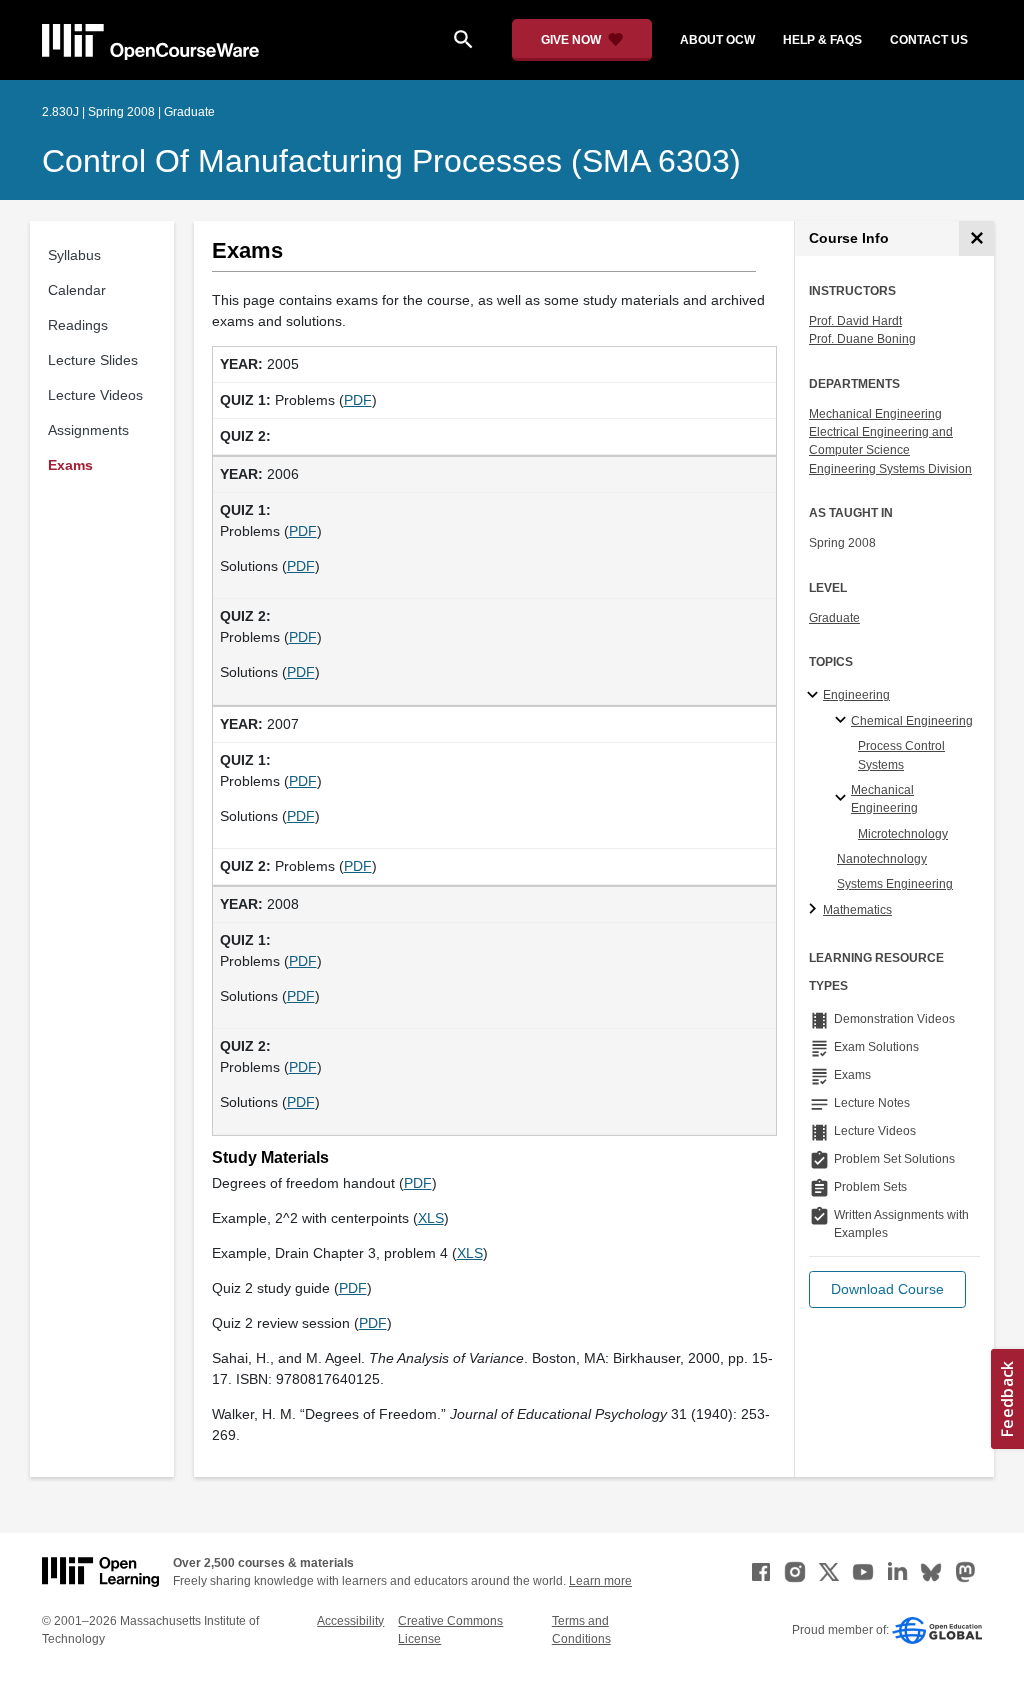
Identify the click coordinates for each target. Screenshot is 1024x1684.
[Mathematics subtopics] (815, 910)
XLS (431, 1218)
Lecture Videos (95, 395)
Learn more (600, 1581)
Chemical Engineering (912, 721)
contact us (929, 40)
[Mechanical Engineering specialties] (843, 799)
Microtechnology (903, 834)
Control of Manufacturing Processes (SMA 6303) (391, 161)
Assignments (88, 430)
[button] (887, 1289)
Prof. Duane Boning (862, 339)
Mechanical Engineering (875, 414)
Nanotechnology (882, 859)
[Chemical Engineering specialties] (843, 721)
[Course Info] (976, 238)
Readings (78, 325)
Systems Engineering (895, 884)
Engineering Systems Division (890, 469)
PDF (358, 400)
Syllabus (74, 255)
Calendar (77, 290)
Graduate (834, 618)
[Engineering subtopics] (815, 696)
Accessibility (350, 1621)
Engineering (856, 695)
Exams (70, 465)
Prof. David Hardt (855, 321)
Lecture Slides (93, 360)
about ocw (717, 40)
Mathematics (857, 910)
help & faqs (822, 40)
